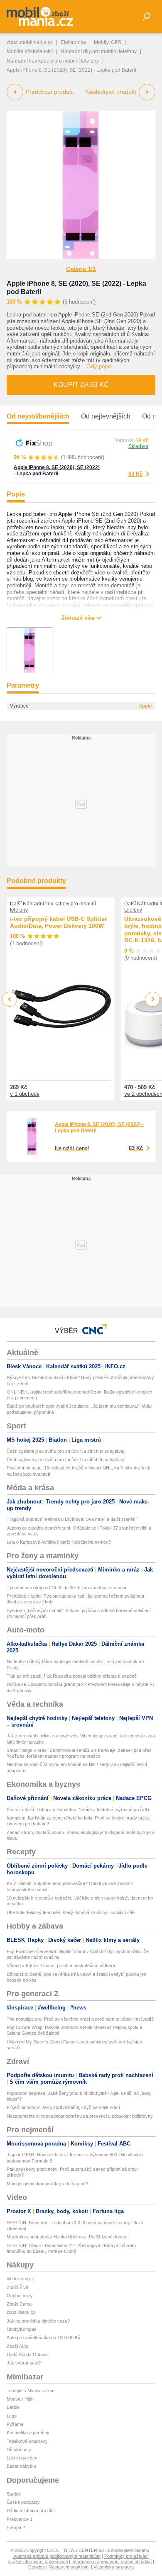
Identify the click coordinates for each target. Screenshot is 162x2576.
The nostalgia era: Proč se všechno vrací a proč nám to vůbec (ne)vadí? (80, 2019)
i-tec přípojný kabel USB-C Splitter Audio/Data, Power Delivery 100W (58, 922)
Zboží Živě (17, 2287)
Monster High (20, 2399)
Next (153, 999)
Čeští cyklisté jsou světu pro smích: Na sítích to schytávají (66, 1451)
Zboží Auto (17, 2346)
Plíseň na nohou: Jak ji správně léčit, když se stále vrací (63, 2107)
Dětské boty (19, 2450)
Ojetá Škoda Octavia (28, 2355)
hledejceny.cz (20, 2279)
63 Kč (135, 474)
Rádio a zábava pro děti (31, 2510)
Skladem (138, 446)
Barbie (13, 2407)
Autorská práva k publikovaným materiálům (57, 2556)
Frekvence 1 (20, 2519)
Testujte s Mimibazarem (31, 2391)
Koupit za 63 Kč (81, 385)
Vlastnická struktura (114, 2567)
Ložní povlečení (23, 2458)
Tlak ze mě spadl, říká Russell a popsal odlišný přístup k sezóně (72, 1676)
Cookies (37, 2567)
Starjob (14, 2494)
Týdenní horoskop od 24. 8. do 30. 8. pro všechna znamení (66, 1588)
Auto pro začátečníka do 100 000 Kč (43, 2338)
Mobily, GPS (108, 42)
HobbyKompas (22, 2329)
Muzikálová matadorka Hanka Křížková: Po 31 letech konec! (68, 2237)
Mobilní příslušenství (30, 51)
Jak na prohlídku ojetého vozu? (38, 2321)
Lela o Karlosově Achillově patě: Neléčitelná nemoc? (59, 1542)
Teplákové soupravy (27, 2441)
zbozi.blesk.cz (21, 2312)
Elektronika (73, 42)
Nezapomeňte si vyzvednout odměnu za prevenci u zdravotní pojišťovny (80, 2116)
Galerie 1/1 (81, 269)
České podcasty (23, 2502)
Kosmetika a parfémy (28, 2432)
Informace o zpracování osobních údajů (112, 2561)
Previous (10, 999)
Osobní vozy (20, 2296)
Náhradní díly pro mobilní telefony (99, 51)
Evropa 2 (16, 2527)
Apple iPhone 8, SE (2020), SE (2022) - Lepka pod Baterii (57, 471)
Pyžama (15, 2424)
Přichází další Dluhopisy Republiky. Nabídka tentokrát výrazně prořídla (78, 1810)
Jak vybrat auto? (24, 2363)
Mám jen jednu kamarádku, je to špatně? (47, 2184)
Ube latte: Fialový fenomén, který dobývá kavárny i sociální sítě (71, 1912)
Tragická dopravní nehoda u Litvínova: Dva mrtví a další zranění (72, 1519)
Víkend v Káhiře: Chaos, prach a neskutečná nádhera (61, 1965)
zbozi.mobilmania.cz (30, 42)
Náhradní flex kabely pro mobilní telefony (53, 61)
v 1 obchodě (25, 1094)
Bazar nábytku (21, 2466)
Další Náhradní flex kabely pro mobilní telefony (53, 907)
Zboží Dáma (19, 2304)
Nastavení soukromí (69, 2567)
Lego (12, 2416)
